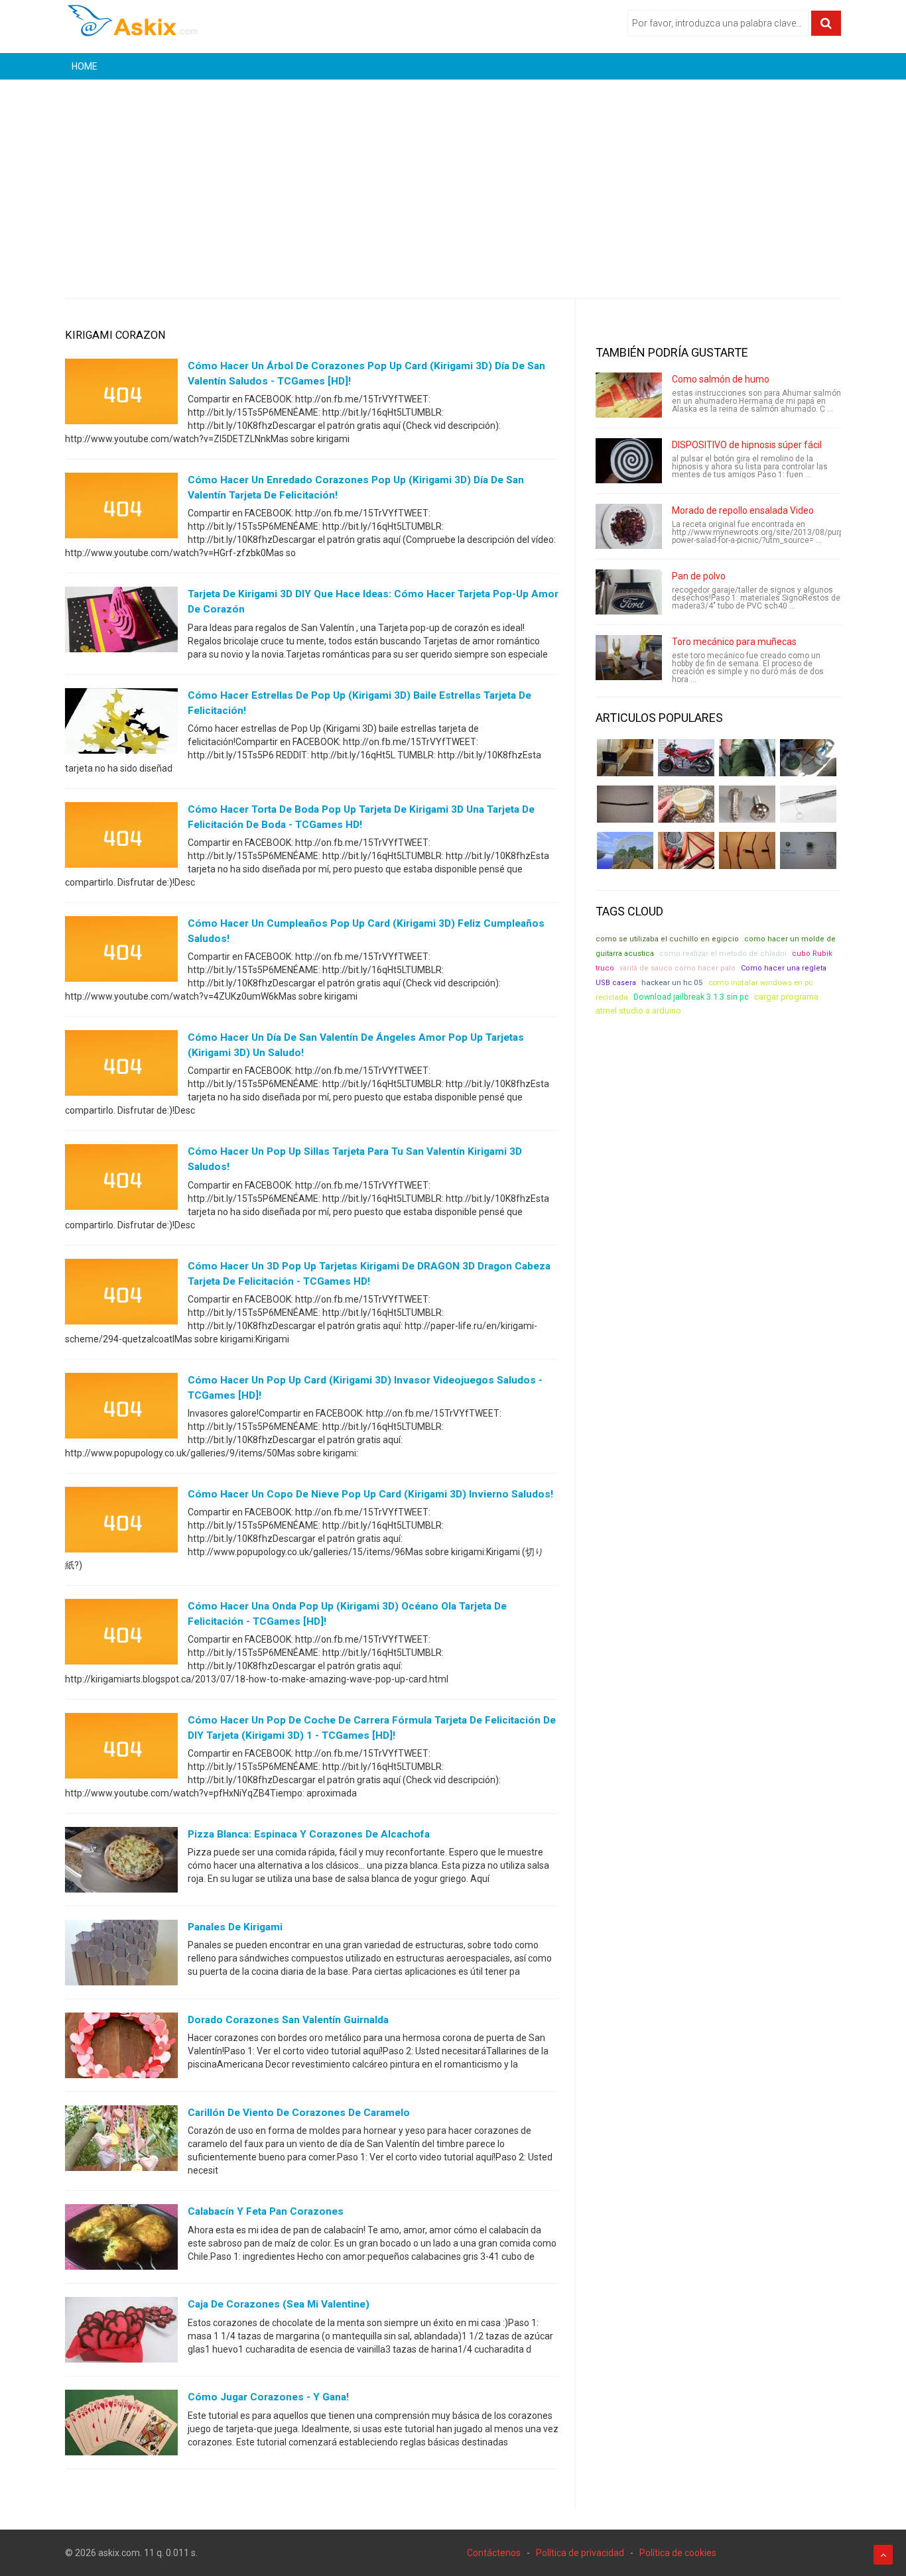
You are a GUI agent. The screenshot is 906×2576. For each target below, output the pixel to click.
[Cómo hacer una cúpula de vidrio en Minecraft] (625, 850)
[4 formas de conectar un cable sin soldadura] (747, 850)
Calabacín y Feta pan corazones (266, 2211)
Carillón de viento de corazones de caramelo (299, 2113)
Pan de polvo (699, 576)
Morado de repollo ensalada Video (743, 510)
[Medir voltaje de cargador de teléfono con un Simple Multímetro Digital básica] (686, 850)
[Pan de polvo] (629, 592)
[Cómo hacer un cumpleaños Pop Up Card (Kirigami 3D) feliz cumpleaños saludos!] (121, 952)
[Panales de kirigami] (121, 1956)
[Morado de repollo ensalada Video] (629, 526)
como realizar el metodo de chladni (723, 954)
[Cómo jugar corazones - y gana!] (121, 2426)
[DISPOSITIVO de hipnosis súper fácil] (629, 461)
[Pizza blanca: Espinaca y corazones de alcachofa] (121, 1863)
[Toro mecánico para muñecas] (629, 658)
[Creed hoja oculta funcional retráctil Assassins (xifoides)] (808, 804)
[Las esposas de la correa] (625, 804)
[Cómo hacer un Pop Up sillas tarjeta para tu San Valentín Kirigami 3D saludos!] (121, 1180)
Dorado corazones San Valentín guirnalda (288, 2020)
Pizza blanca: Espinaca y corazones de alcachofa (309, 1834)
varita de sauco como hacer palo (678, 968)
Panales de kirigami (235, 1927)
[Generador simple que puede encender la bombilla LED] (808, 850)
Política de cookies (678, 2553)
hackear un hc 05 (672, 982)
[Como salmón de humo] (629, 395)
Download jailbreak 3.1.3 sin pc (691, 997)
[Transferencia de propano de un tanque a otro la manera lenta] (808, 758)
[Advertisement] (453, 179)
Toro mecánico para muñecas (734, 642)
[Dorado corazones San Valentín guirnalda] (121, 2048)
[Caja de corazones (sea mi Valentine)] (121, 2333)
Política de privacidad (580, 2553)
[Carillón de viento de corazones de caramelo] (121, 2141)
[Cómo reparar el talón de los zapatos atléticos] (747, 758)
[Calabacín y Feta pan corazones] (121, 2240)
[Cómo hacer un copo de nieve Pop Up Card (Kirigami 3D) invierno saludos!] (121, 1523)
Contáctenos (494, 2553)
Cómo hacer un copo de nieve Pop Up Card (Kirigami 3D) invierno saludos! (370, 1494)
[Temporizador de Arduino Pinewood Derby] (625, 758)
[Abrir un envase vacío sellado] (686, 804)
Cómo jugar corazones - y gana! (268, 2397)
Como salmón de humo (721, 379)
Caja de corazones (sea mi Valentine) (279, 2304)
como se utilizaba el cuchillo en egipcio (667, 939)
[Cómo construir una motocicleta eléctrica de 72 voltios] (686, 758)
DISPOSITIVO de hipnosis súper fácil (747, 445)
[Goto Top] (883, 2555)
